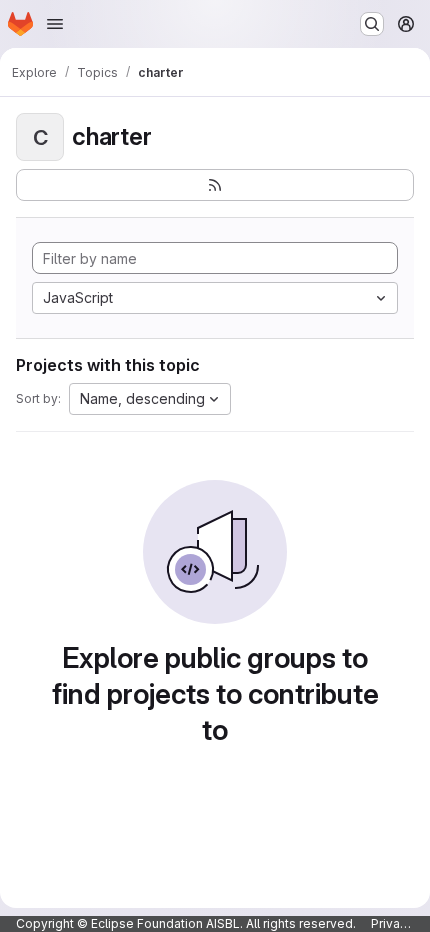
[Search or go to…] (372, 24)
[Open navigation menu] (55, 24)
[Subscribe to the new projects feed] (215, 185)
